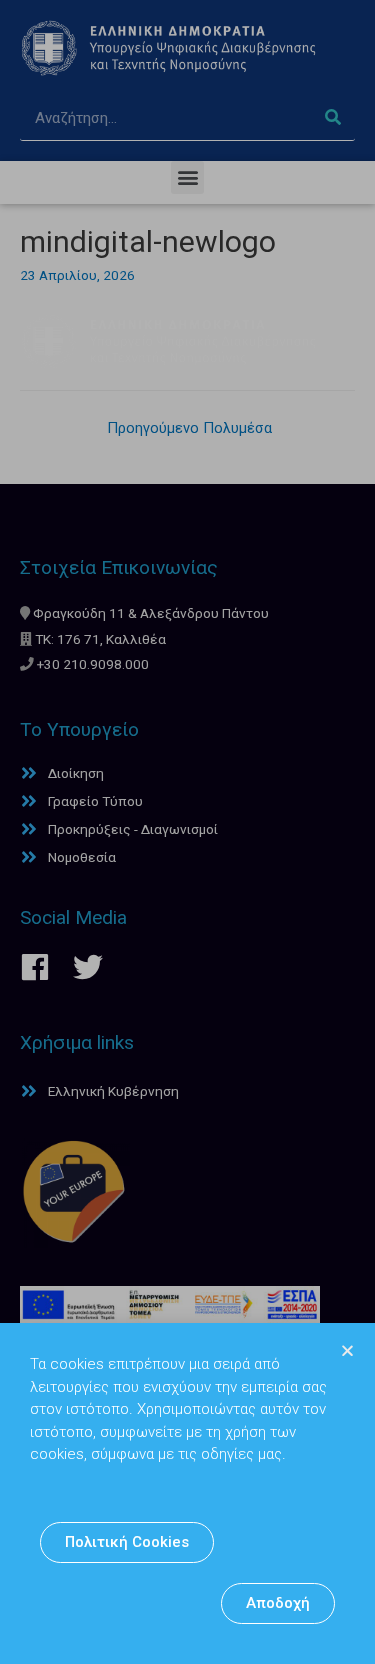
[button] (127, 1542)
